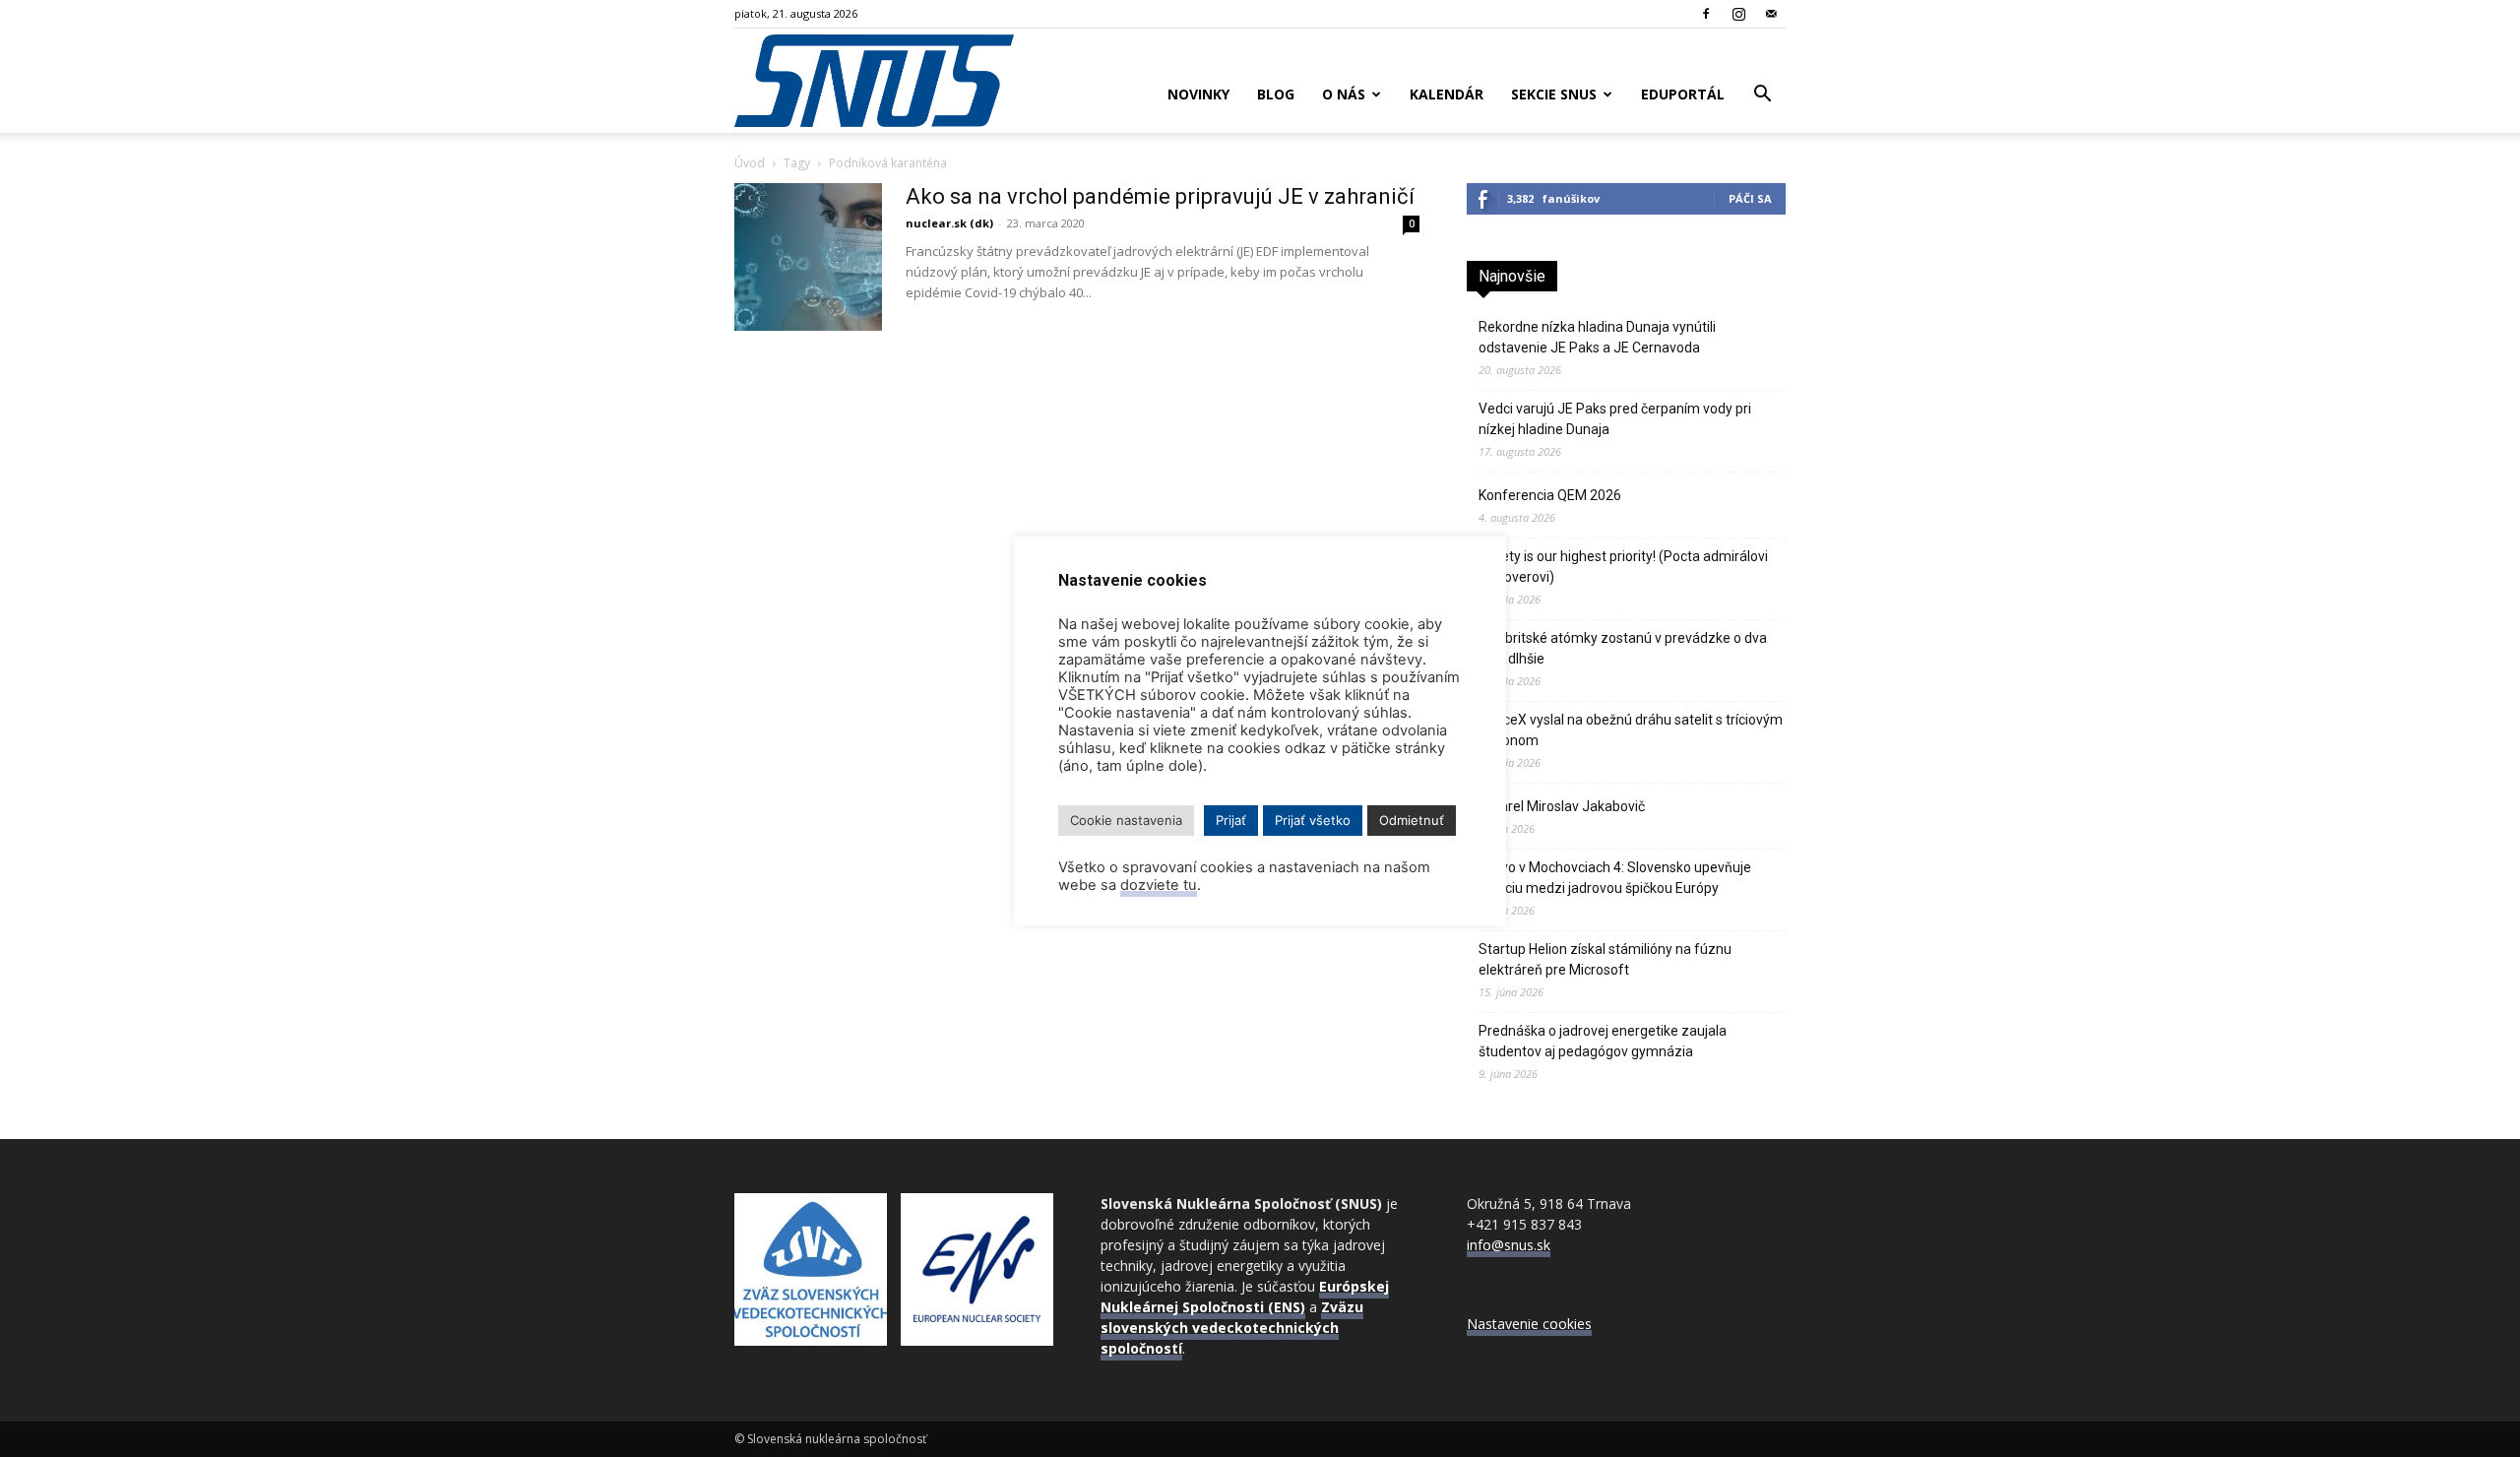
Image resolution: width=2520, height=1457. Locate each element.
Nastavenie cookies (1529, 1324)
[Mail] (1771, 14)
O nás (1344, 94)
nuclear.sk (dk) (949, 223)
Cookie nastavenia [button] (1126, 820)
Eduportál (1683, 94)
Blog (1276, 94)
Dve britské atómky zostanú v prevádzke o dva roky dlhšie (1623, 648)
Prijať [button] (1231, 820)
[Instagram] (1738, 14)
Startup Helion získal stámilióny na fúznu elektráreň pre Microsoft (1605, 959)
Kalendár (1447, 94)
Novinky (1198, 94)
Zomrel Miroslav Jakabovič (1562, 806)
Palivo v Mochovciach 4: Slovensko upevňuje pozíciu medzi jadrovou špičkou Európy (1615, 878)
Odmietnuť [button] (1412, 820)
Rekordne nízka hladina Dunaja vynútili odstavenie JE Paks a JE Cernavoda (1597, 337)
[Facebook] (1706, 14)
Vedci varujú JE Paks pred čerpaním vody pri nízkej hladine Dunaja (1615, 419)
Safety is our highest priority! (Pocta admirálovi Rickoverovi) (1623, 567)
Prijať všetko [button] (1313, 820)
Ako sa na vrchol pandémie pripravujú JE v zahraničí (1160, 196)
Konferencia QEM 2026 (1550, 495)
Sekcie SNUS (1554, 94)
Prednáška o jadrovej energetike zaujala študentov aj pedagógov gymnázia (1603, 1041)
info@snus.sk (1509, 1245)
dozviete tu (1159, 885)
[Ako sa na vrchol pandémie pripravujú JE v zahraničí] (808, 257)
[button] (1762, 96)
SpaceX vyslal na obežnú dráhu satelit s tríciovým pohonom (1631, 730)
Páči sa (1750, 198)
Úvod (750, 163)
